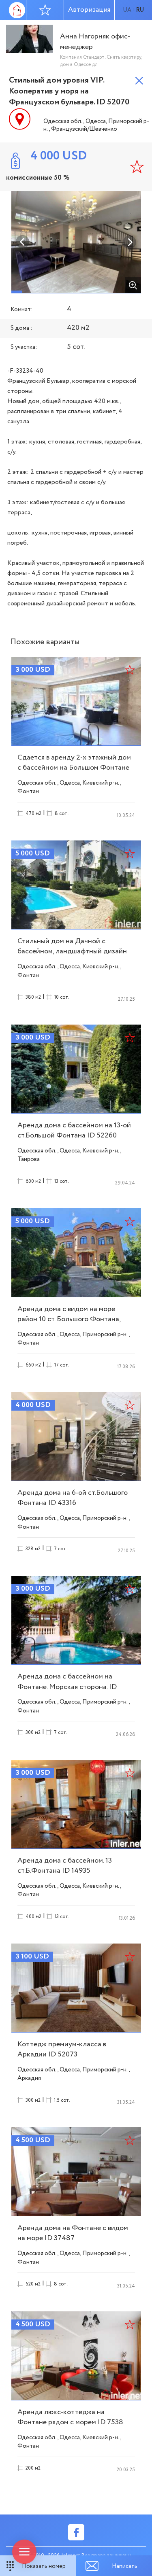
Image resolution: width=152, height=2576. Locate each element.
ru (140, 10)
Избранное (45, 10)
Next (130, 242)
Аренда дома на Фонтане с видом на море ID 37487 (73, 2233)
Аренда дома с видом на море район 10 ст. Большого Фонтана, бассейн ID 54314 (69, 1319)
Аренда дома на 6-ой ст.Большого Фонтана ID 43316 (73, 1498)
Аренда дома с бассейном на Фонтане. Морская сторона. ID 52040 (67, 1687)
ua (127, 10)
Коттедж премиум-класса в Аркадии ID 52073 (62, 2049)
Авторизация (89, 10)
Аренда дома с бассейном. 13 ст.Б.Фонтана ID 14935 (65, 1866)
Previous (23, 242)
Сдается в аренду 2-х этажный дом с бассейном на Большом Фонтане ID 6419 (74, 768)
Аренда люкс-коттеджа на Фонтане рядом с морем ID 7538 (70, 2417)
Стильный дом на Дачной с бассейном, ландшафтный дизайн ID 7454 (72, 951)
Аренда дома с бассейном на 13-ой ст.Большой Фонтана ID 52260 (74, 1130)
